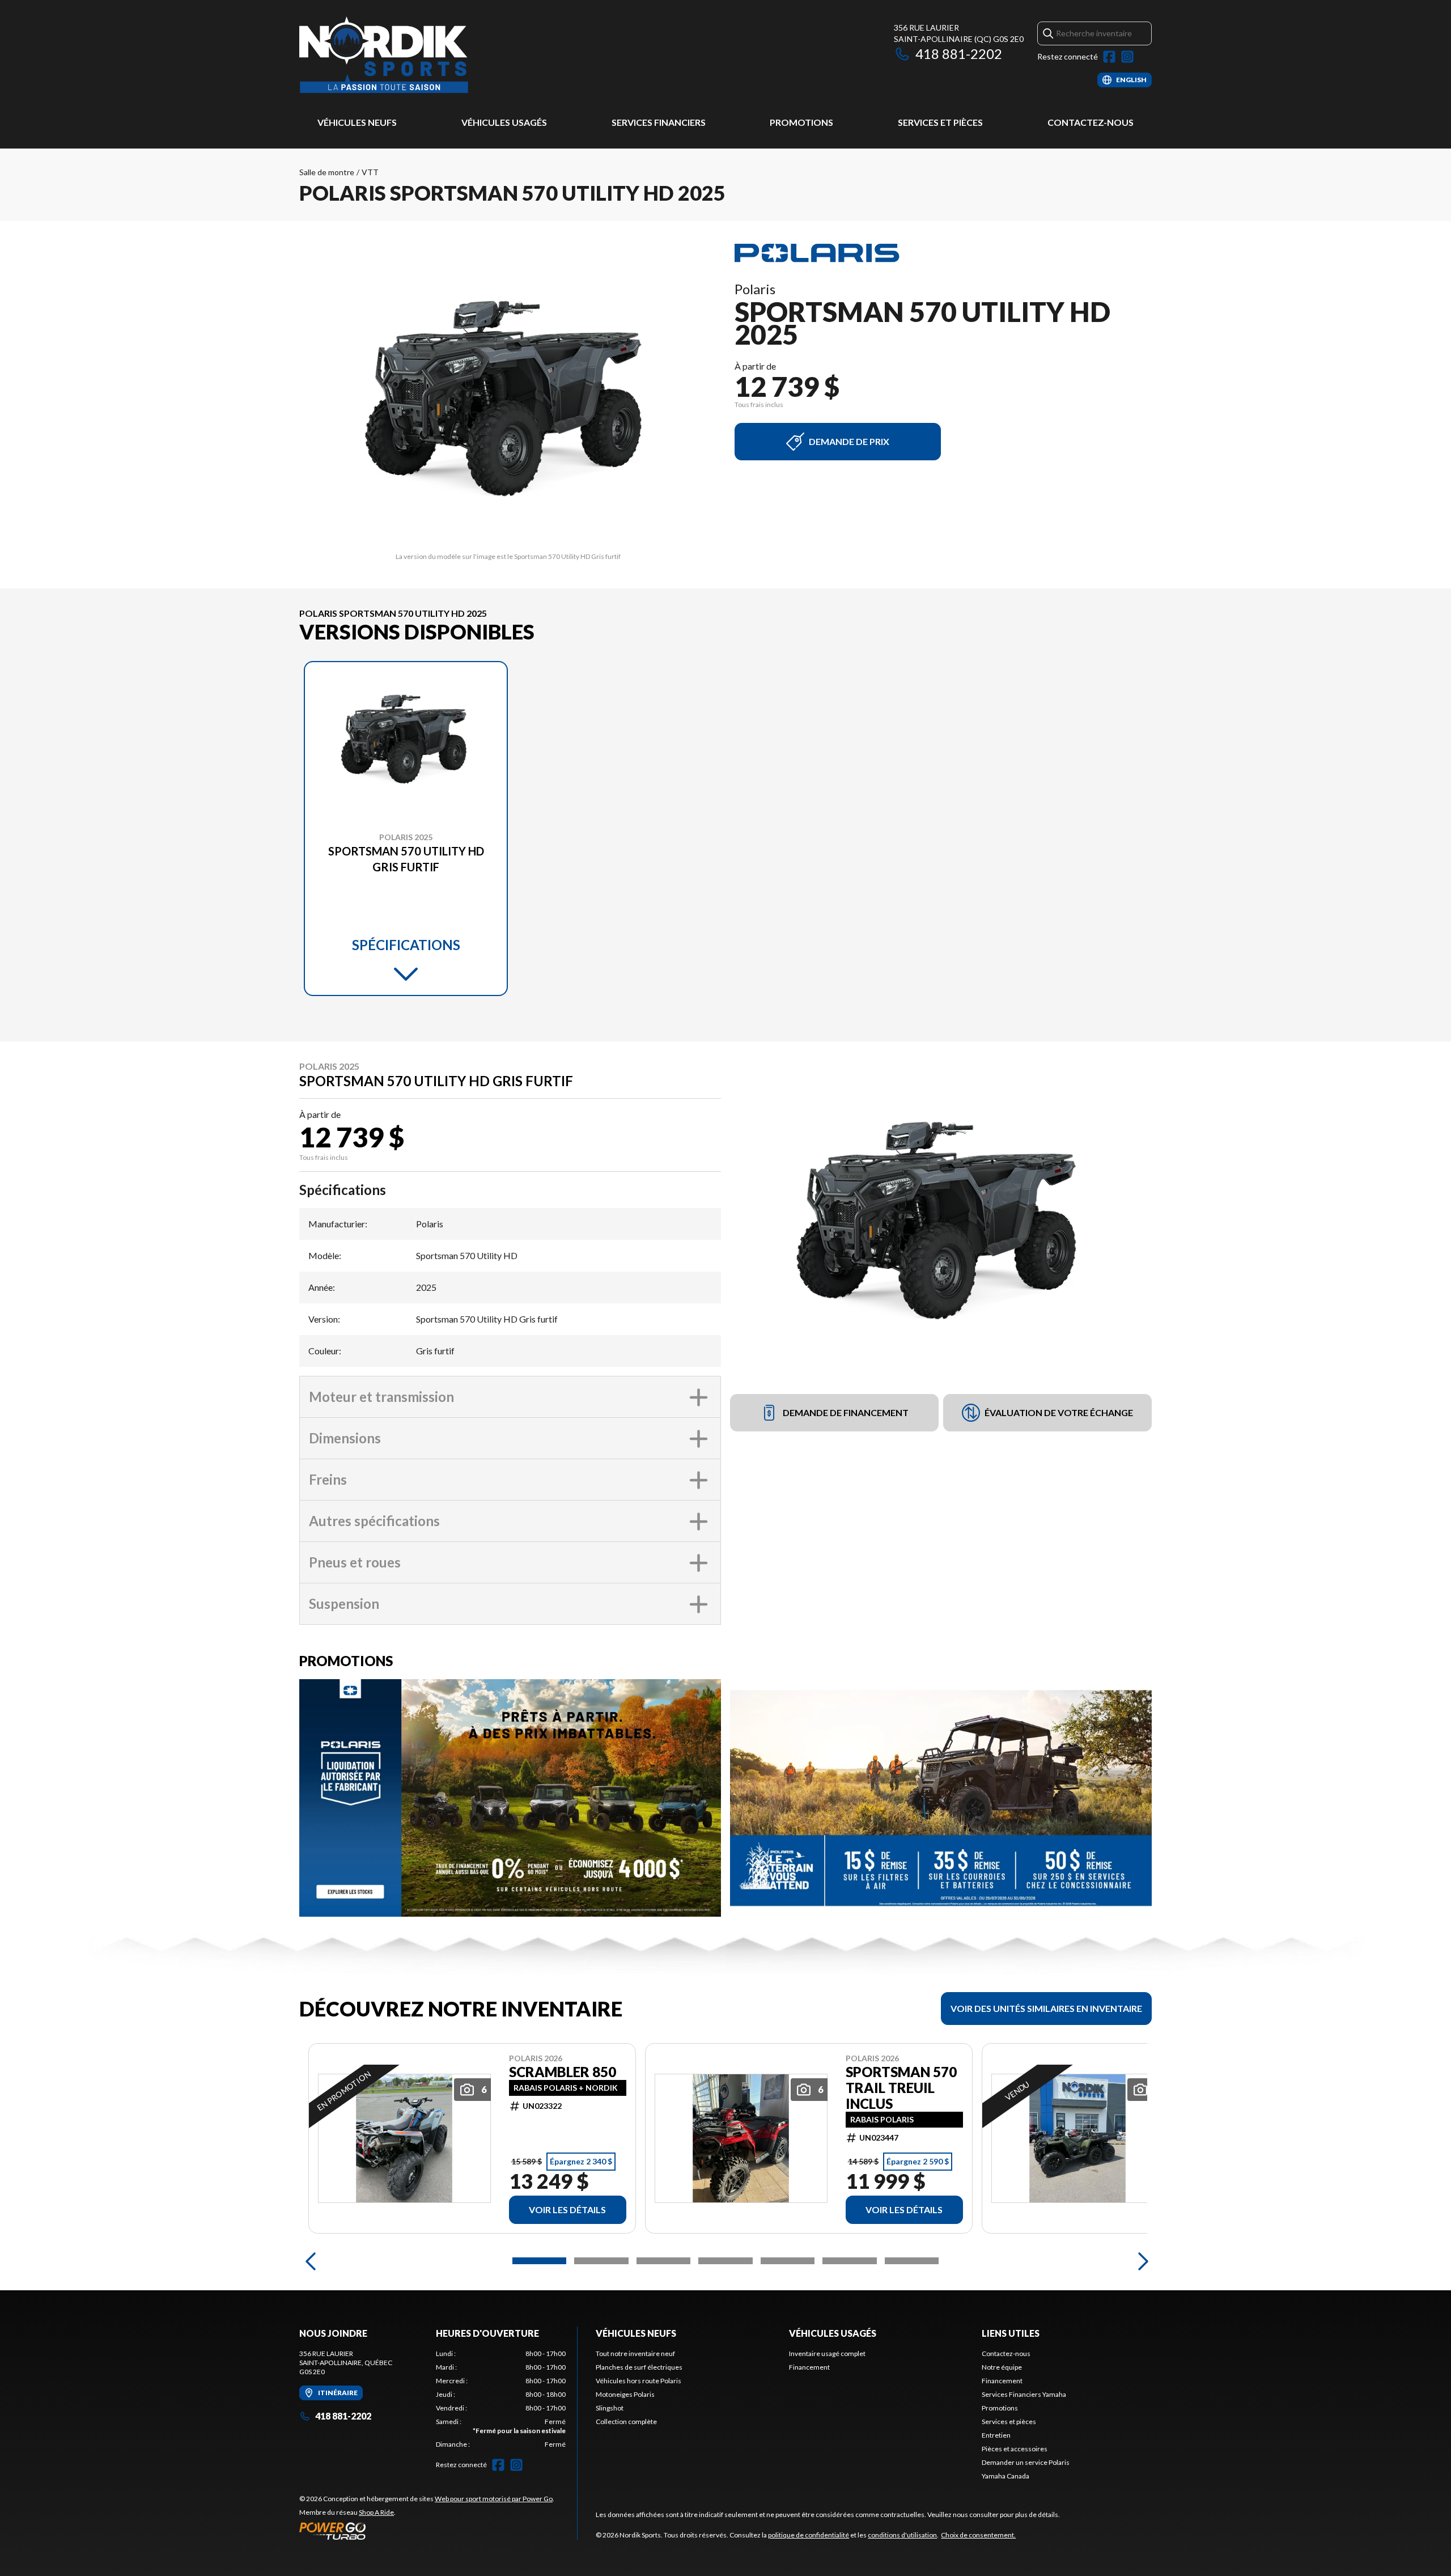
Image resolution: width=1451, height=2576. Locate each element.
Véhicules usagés (504, 122)
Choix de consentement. (978, 2535)
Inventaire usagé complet (827, 2353)
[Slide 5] (788, 2261)
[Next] (1140, 2261)
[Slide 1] (539, 2261)
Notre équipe (1002, 2367)
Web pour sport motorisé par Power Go (494, 2499)
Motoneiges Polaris (625, 2394)
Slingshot (610, 2408)
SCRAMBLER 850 (563, 2072)
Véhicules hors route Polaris (638, 2381)
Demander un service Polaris (1026, 2462)
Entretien (996, 2435)
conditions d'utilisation (902, 2535)
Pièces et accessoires (1015, 2449)
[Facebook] (1109, 57)
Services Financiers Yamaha (1024, 2394)
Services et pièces (940, 122)
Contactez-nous (1091, 122)
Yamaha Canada (1005, 2476)
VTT (370, 172)
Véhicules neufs (357, 122)
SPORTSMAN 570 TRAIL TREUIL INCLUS (901, 2088)
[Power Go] (427, 2531)
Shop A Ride (376, 2512)
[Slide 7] (912, 2261)
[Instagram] (1127, 57)
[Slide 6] (849, 2261)
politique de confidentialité (809, 2535)
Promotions (801, 122)
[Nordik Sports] (384, 55)
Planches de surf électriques (639, 2367)
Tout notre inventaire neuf (635, 2353)
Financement (809, 2367)
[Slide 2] (601, 2261)
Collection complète (626, 2422)
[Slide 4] (725, 2261)
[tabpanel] (501, 2399)
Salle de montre (327, 172)
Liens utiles (1011, 2333)
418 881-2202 (959, 54)
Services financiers (659, 122)
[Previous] (311, 2261)
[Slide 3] (663, 2261)
